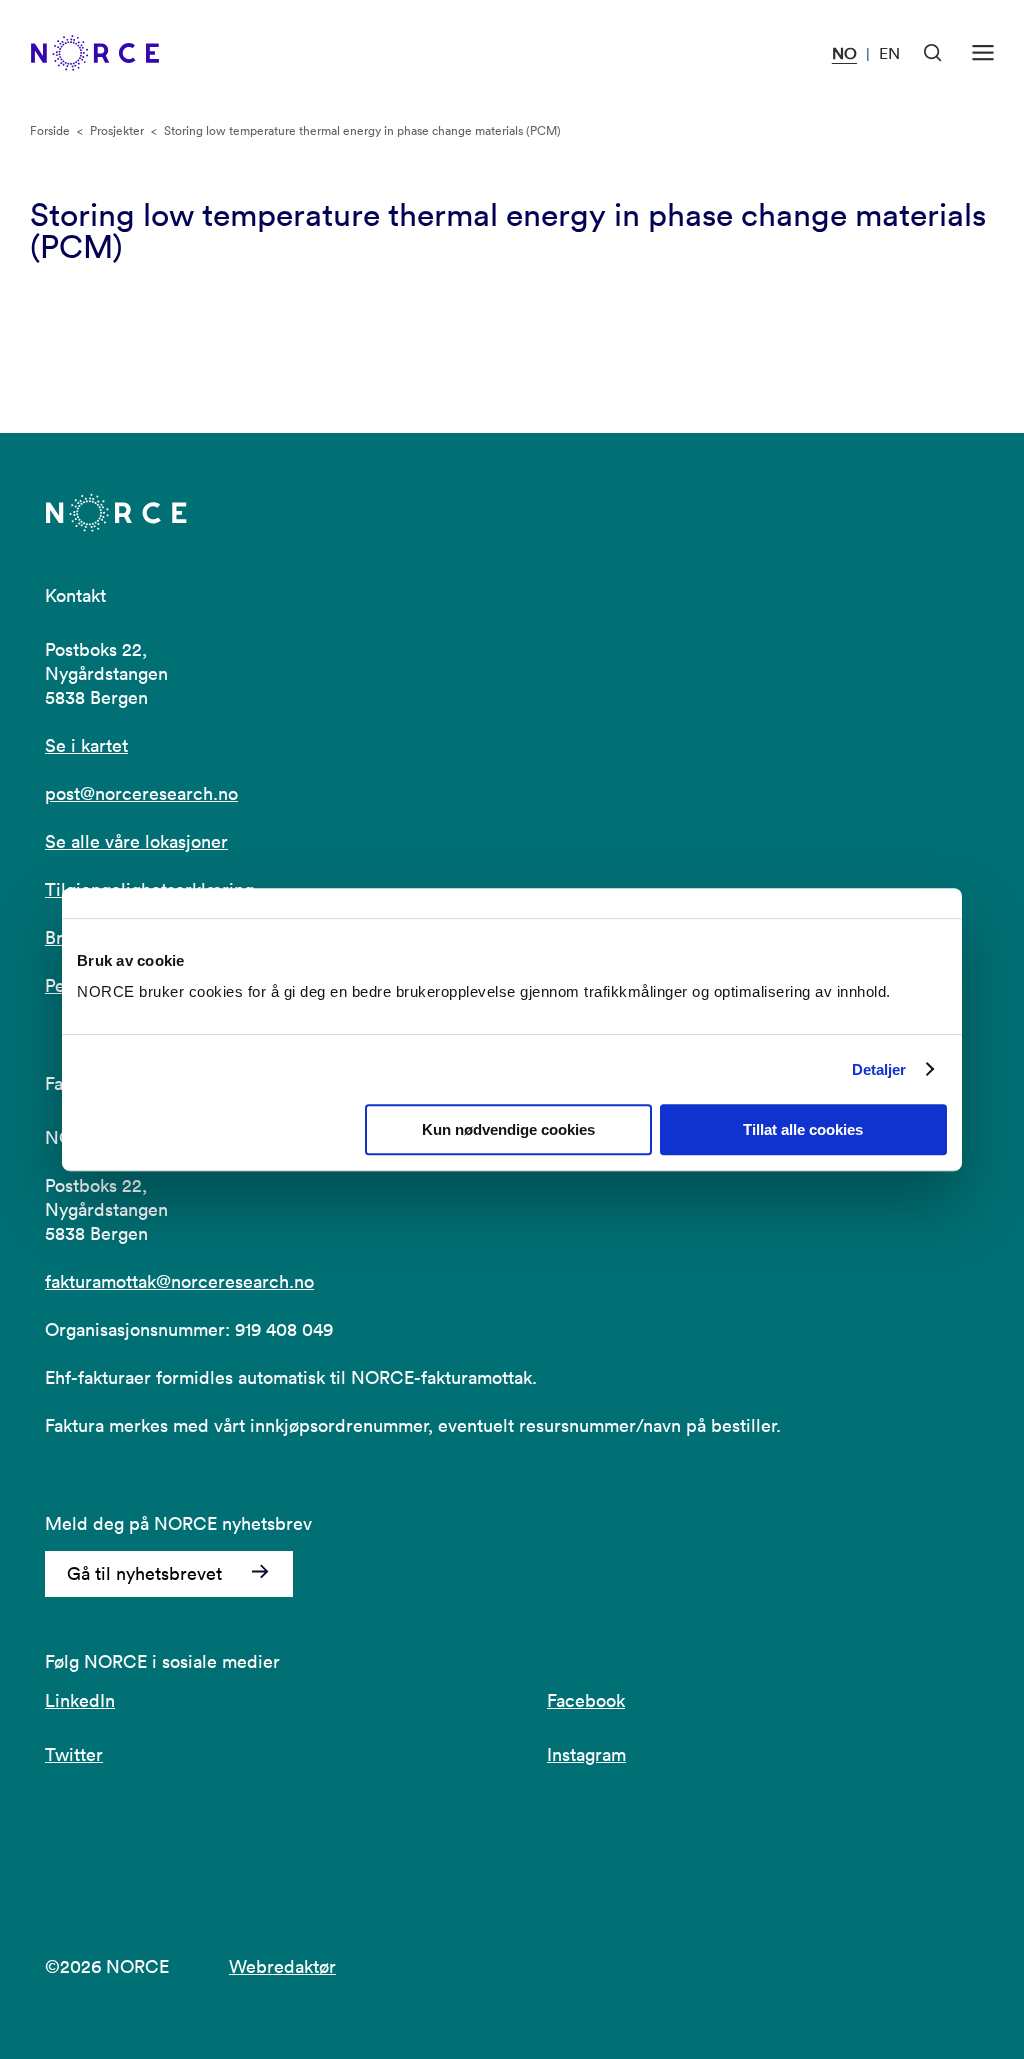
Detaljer (879, 1069)
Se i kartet (86, 745)
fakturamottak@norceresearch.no (179, 1281)
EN (889, 53)
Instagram (586, 1754)
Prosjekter (117, 130)
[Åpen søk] (933, 53)
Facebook (586, 1700)
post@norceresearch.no (141, 793)
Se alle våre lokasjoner (136, 841)
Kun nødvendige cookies (508, 1129)
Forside (50, 130)
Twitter (74, 1754)
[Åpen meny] (983, 53)
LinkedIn (80, 1700)
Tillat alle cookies (803, 1129)
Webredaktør (282, 1966)
